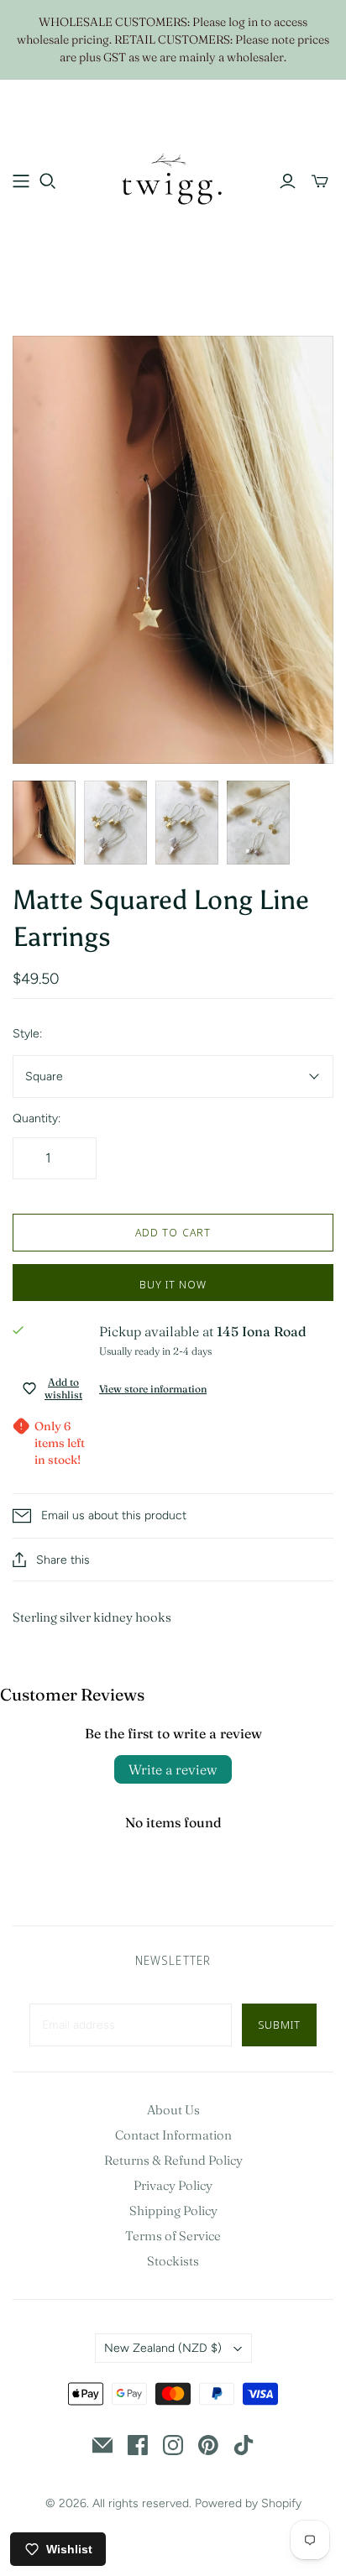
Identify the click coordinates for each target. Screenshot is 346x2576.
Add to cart (173, 1232)
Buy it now (173, 1284)
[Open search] (48, 181)
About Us (173, 2110)
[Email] (102, 2445)
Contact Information (173, 2135)
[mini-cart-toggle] (320, 181)
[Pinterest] (208, 2445)
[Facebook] (138, 2445)
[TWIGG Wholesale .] (21, 181)
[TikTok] (244, 2445)
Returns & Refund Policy (173, 2160)
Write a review (173, 1769)
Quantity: (37, 1118)
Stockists (173, 2261)
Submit (279, 2025)
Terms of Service (173, 2236)
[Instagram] (173, 2445)
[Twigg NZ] (173, 179)
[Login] (288, 181)
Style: (27, 1034)
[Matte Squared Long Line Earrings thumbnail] (44, 823)
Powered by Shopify (248, 2503)
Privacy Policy (173, 2185)
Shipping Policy (173, 2210)
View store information (153, 1389)
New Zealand (163, 2348)
